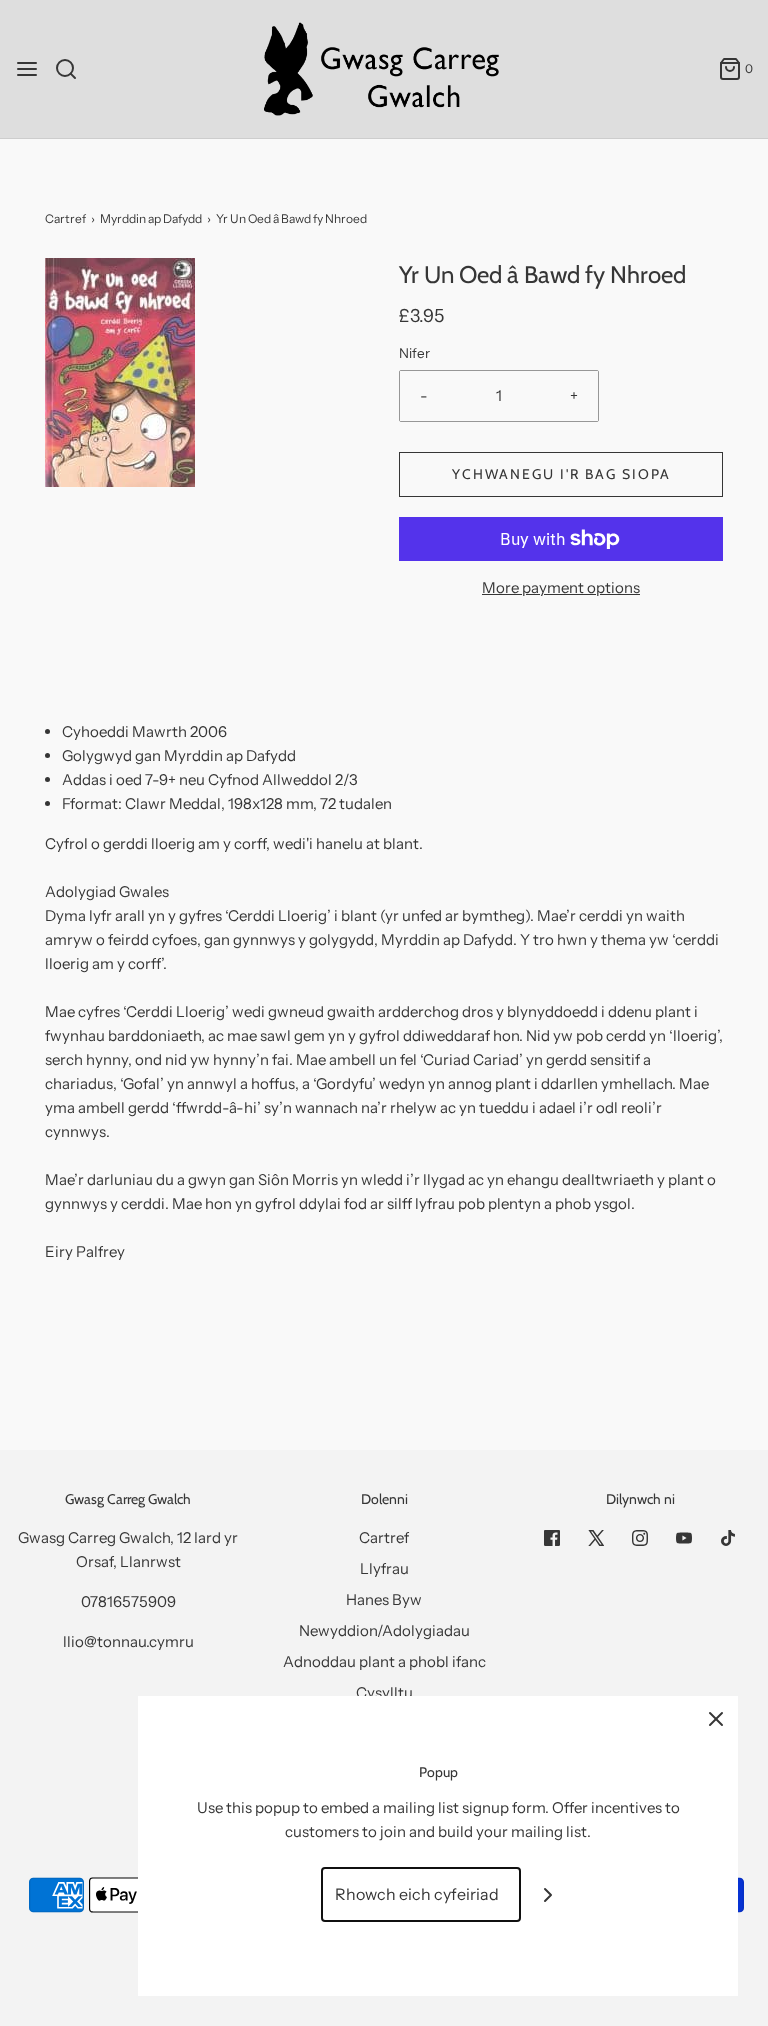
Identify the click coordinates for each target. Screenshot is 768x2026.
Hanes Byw (384, 1599)
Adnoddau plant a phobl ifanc (384, 1661)
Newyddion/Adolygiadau (384, 1630)
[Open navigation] (27, 69)
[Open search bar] (73, 69)
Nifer (414, 353)
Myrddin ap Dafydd (151, 218)
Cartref (65, 218)
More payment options (561, 587)
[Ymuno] (548, 1894)
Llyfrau (384, 1568)
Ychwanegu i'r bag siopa (561, 474)
